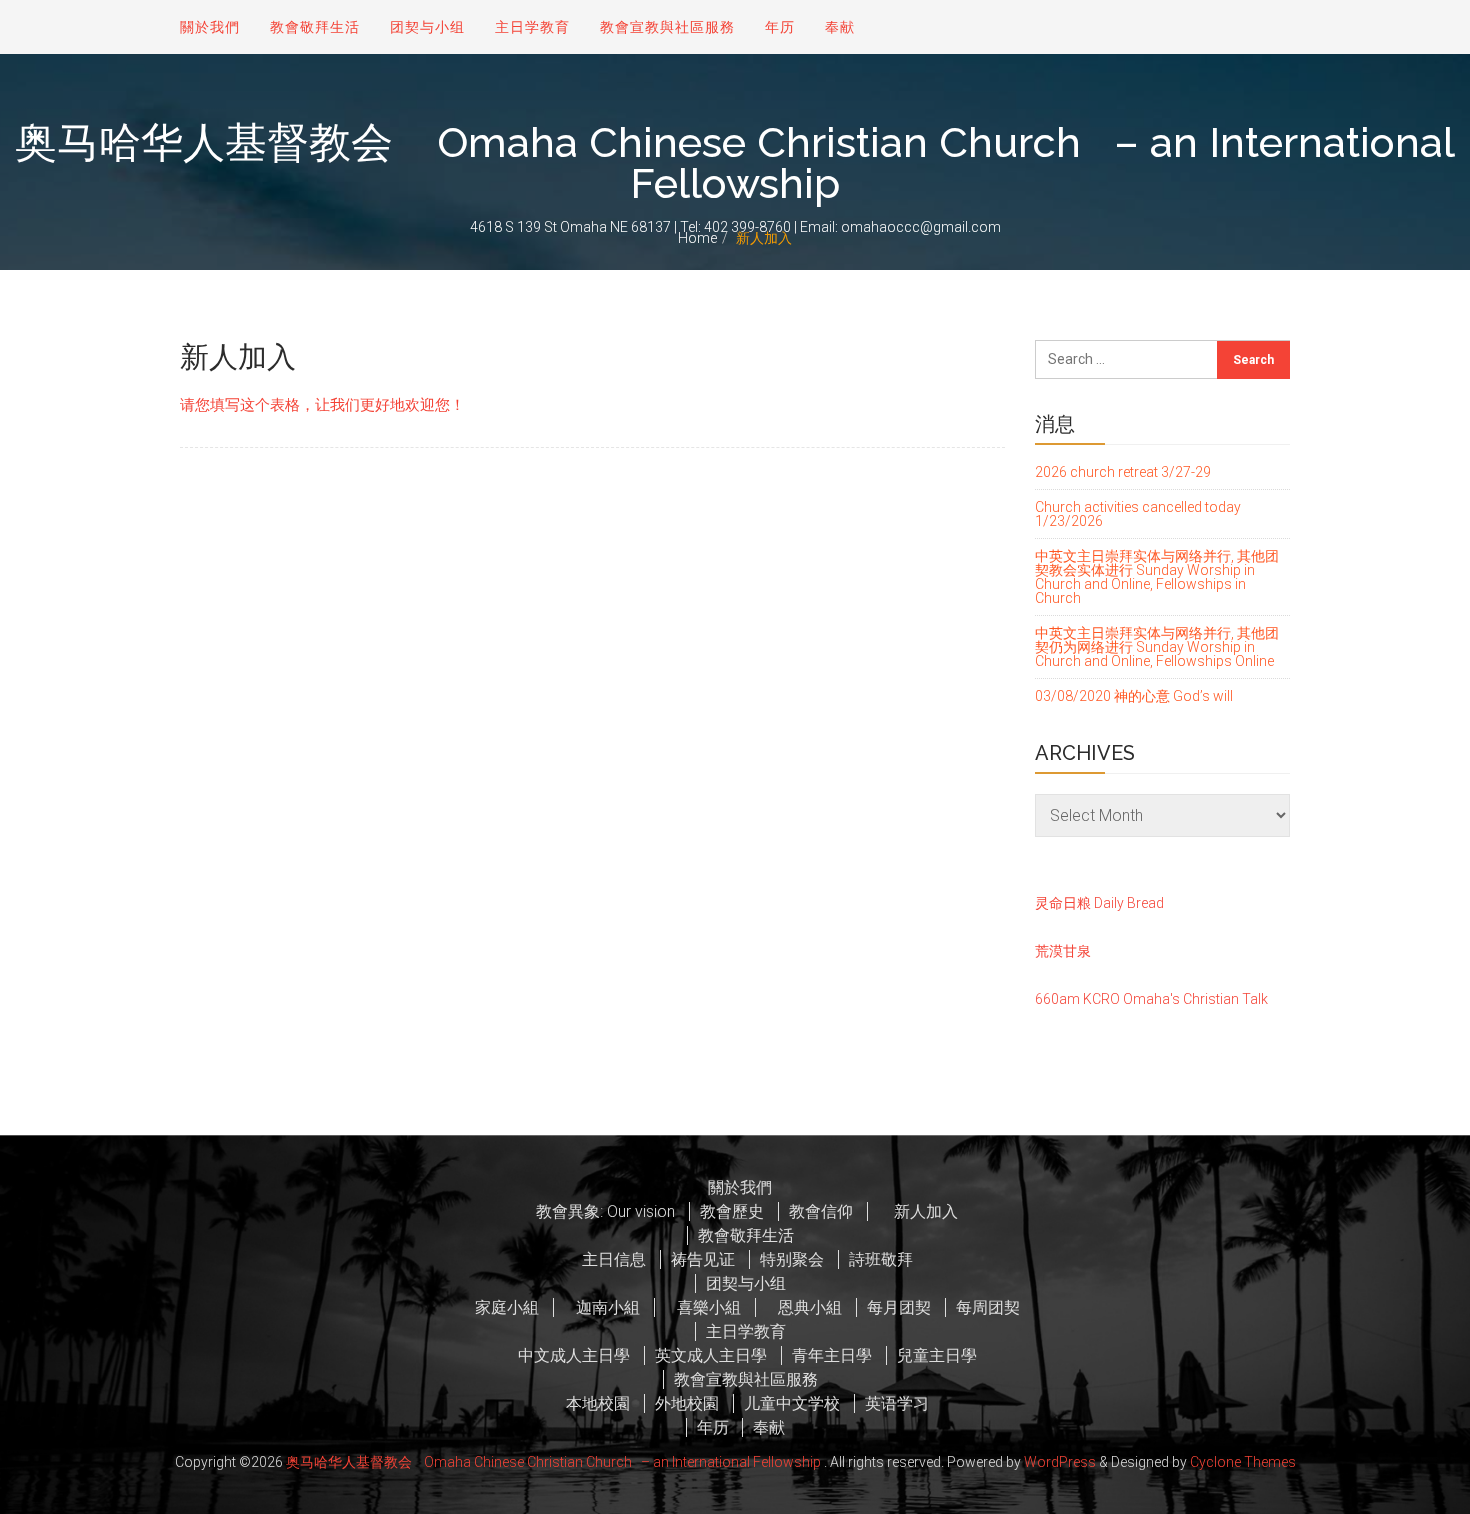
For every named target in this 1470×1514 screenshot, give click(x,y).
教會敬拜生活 (315, 27)
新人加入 (918, 1211)
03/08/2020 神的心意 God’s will (1134, 696)
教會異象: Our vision (605, 1211)
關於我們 (210, 27)
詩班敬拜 (881, 1259)
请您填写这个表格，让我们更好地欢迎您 (315, 405)
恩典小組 (804, 1307)
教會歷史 (732, 1211)
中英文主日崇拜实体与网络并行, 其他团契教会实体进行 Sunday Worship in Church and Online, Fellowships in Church (1157, 577)
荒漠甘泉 (1063, 951)
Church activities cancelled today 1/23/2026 (1138, 514)
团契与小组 (427, 27)
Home (697, 238)
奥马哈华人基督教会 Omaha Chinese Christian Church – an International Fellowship (735, 163)
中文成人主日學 (574, 1355)
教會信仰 (821, 1211)
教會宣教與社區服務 (667, 27)
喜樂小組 (703, 1307)
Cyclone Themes (1243, 1462)
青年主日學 (832, 1355)
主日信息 (614, 1259)
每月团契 (899, 1307)
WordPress (1060, 1462)
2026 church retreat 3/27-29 (1123, 472)
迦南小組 (602, 1307)
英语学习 (897, 1403)
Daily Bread (1129, 903)
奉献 (840, 27)
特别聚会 (792, 1259)
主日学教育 (532, 27)
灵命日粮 (1063, 903)
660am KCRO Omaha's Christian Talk (1151, 999)
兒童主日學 (937, 1355)
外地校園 (687, 1403)
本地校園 (598, 1403)
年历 (780, 27)
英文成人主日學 (711, 1355)
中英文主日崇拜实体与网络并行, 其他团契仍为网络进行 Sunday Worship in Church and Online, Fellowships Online (1157, 647)
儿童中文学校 (792, 1403)
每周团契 (988, 1307)
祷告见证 (703, 1259)
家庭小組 (507, 1307)
